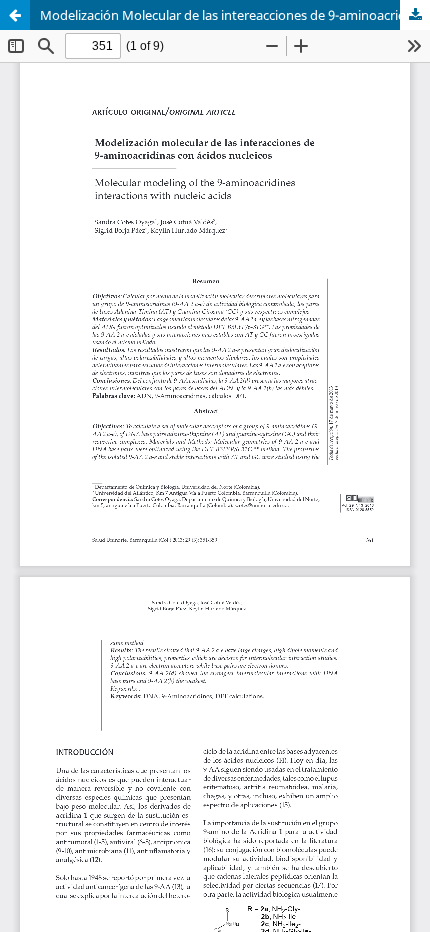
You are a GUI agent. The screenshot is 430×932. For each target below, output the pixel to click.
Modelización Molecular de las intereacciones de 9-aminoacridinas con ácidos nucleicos (235, 15)
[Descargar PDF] (415, 15)
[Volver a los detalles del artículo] (15, 15)
